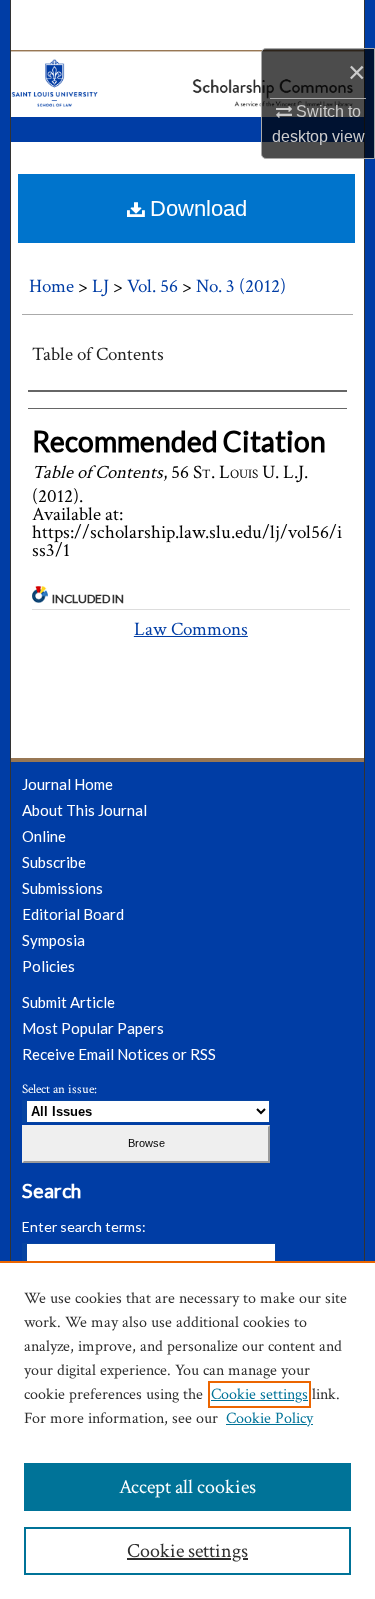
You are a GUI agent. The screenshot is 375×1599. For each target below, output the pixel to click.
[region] (187, 1430)
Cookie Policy (269, 1418)
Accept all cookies (187, 1487)
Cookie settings (259, 1394)
